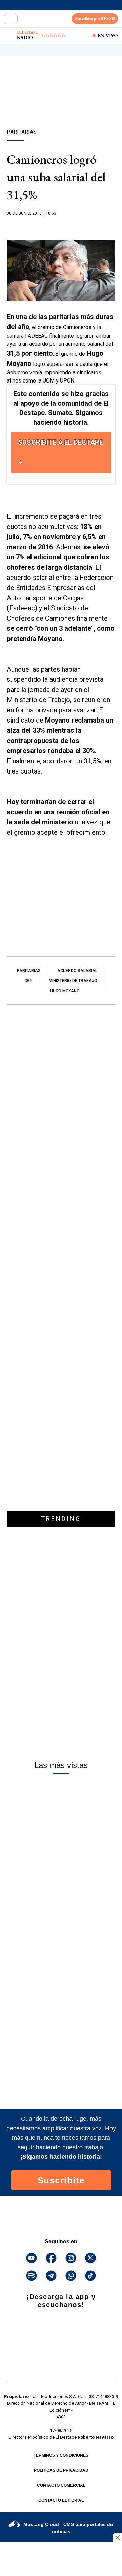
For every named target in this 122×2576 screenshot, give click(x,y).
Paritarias (29, 971)
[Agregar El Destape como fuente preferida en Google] (61, 227)
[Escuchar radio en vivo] (9, 35)
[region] (61, 104)
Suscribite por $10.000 (95, 19)
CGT (28, 981)
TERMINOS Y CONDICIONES (61, 2455)
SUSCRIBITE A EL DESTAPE (60, 442)
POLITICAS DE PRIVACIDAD (61, 2470)
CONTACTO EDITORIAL (61, 2500)
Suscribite (61, 2180)
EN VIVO (108, 35)
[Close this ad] (117, 2537)
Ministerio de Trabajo (73, 981)
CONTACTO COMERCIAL (61, 2485)
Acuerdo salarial (77, 971)
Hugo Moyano (65, 991)
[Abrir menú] (11, 19)
